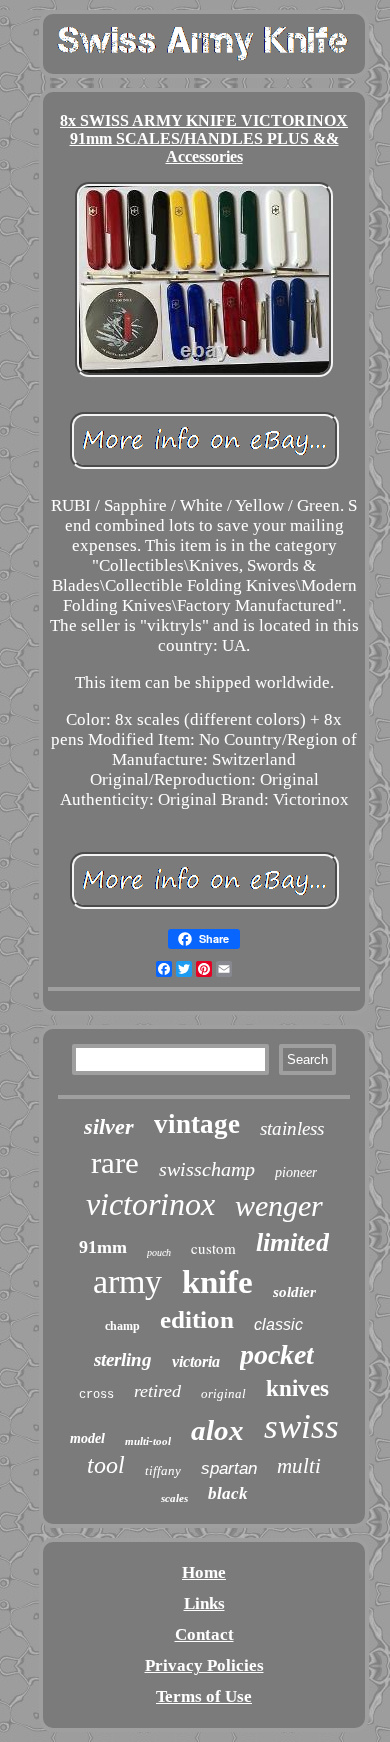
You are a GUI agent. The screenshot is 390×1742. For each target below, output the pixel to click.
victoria (196, 1361)
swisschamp (207, 1169)
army (127, 1281)
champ (122, 1326)
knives (297, 1388)
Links (204, 1603)
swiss (301, 1426)
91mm (103, 1247)
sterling (123, 1359)
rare (115, 1162)
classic (278, 1324)
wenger (279, 1205)
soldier (294, 1292)
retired (157, 1391)
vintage (197, 1124)
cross (96, 1395)
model (87, 1438)
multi (299, 1466)
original (223, 1393)
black (228, 1493)
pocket (277, 1354)
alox (217, 1430)
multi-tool (148, 1441)
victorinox (150, 1204)
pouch (159, 1252)
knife (217, 1282)
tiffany (163, 1470)
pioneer (296, 1172)
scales (174, 1498)
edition (197, 1319)
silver (109, 1126)
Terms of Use (204, 1696)
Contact (204, 1634)
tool (106, 1465)
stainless (292, 1128)
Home (204, 1572)
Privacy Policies (204, 1665)
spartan (229, 1468)
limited (292, 1242)
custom (213, 1248)
